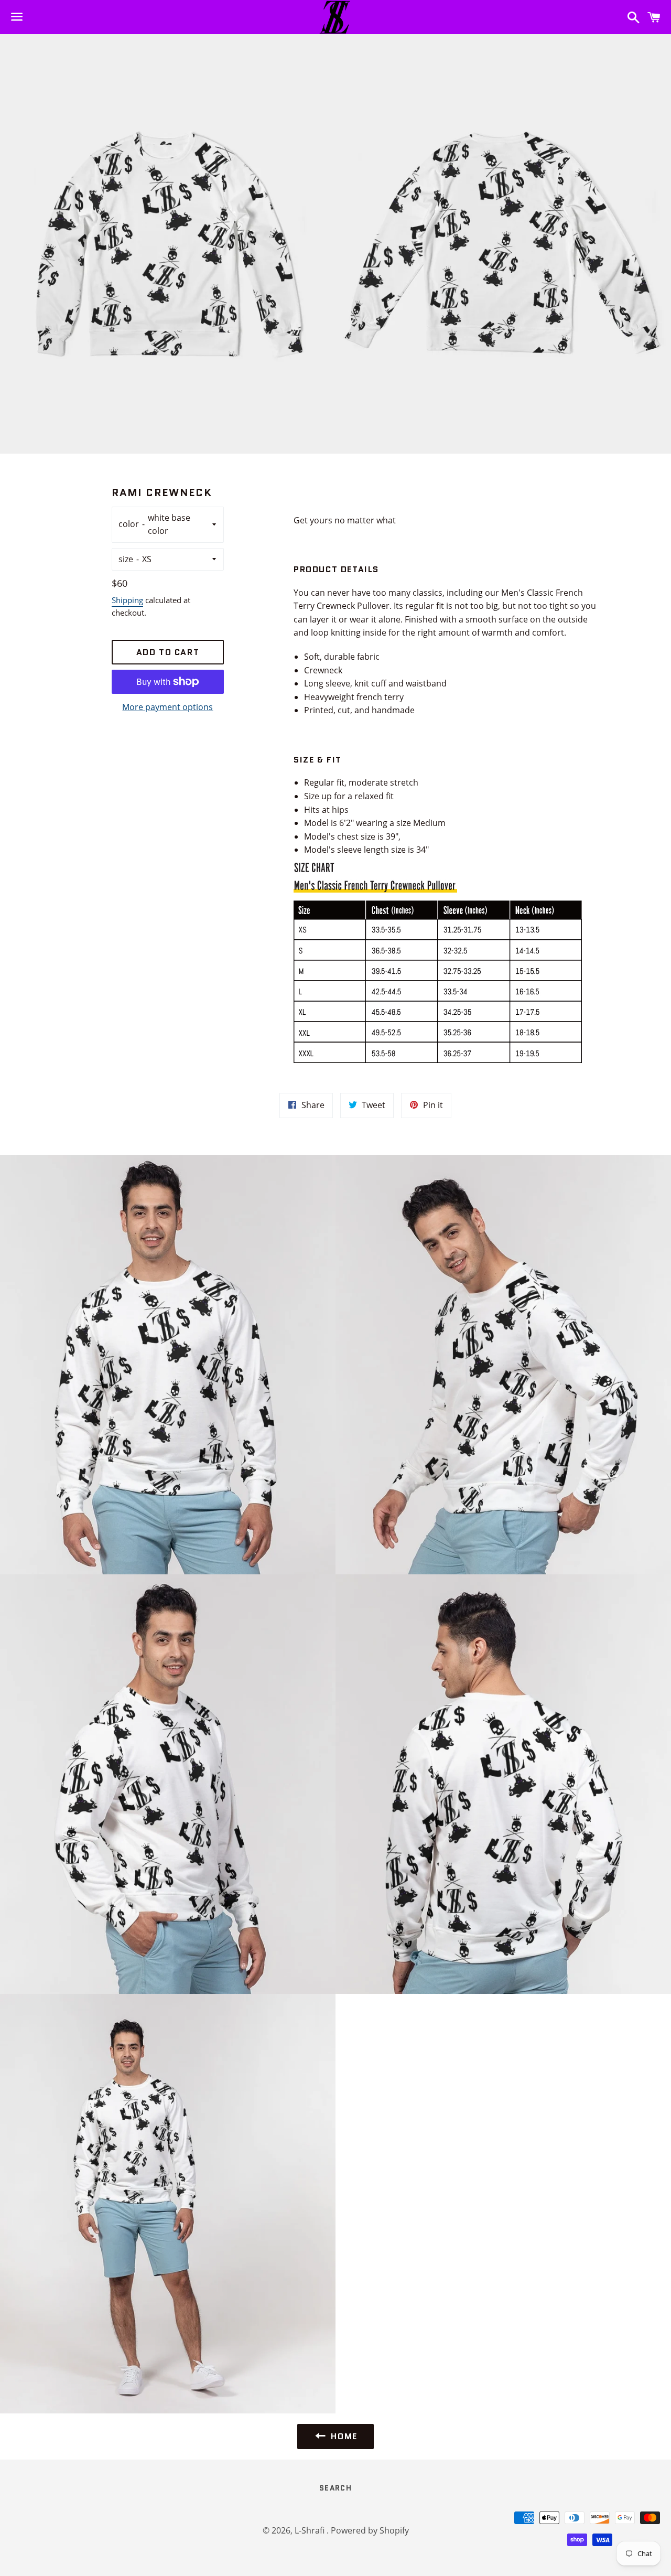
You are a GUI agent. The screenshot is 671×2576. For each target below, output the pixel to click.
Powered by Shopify (370, 2530)
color (129, 524)
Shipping (127, 600)
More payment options (167, 707)
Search (335, 2488)
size (126, 559)
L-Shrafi (311, 2530)
